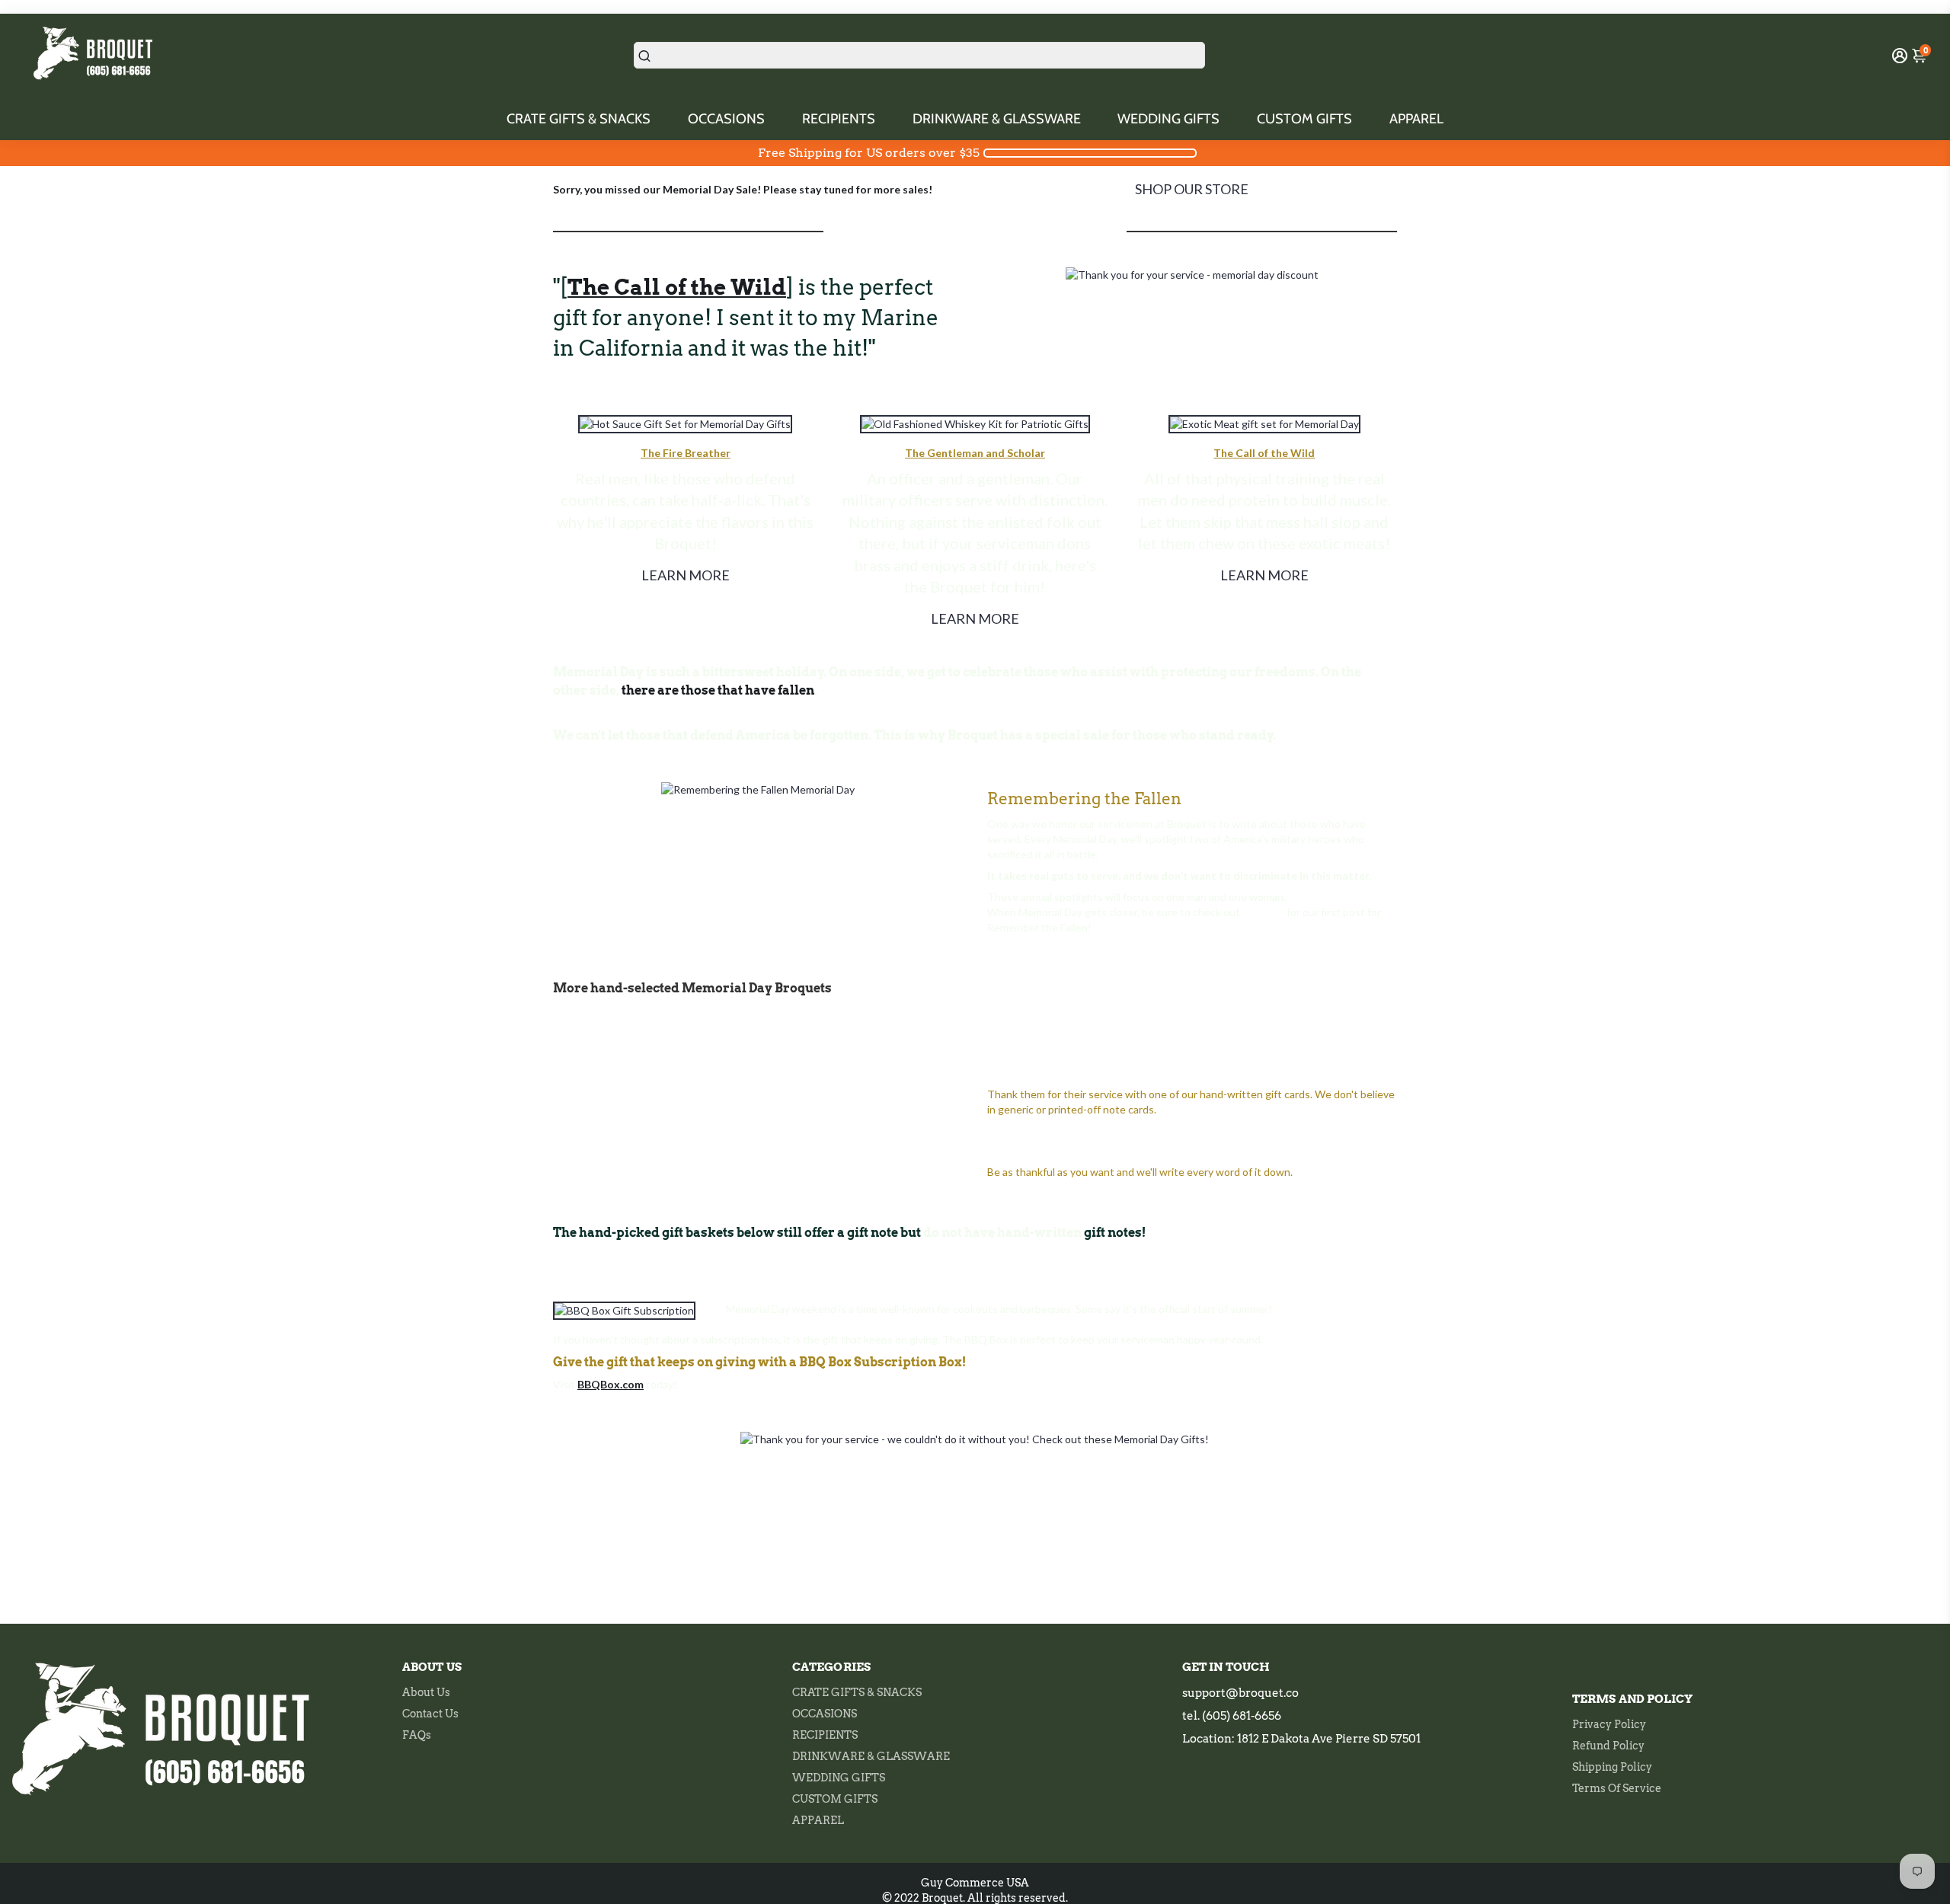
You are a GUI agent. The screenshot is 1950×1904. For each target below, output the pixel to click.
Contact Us (430, 1714)
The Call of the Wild (1264, 453)
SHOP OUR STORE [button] (1192, 189)
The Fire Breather (686, 453)
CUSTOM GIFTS (1304, 119)
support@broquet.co (1240, 1693)
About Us (426, 1692)
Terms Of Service (1617, 1788)
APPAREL (1416, 119)
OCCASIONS (726, 119)
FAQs (417, 1735)
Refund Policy (1608, 1746)
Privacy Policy (1609, 1724)
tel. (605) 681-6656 (1232, 1716)
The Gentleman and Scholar (975, 453)
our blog (1263, 912)
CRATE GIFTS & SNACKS (579, 119)
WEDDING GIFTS (1168, 119)
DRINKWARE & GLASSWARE (997, 119)
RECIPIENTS (839, 119)
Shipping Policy (1612, 1767)
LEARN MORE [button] (686, 575)
